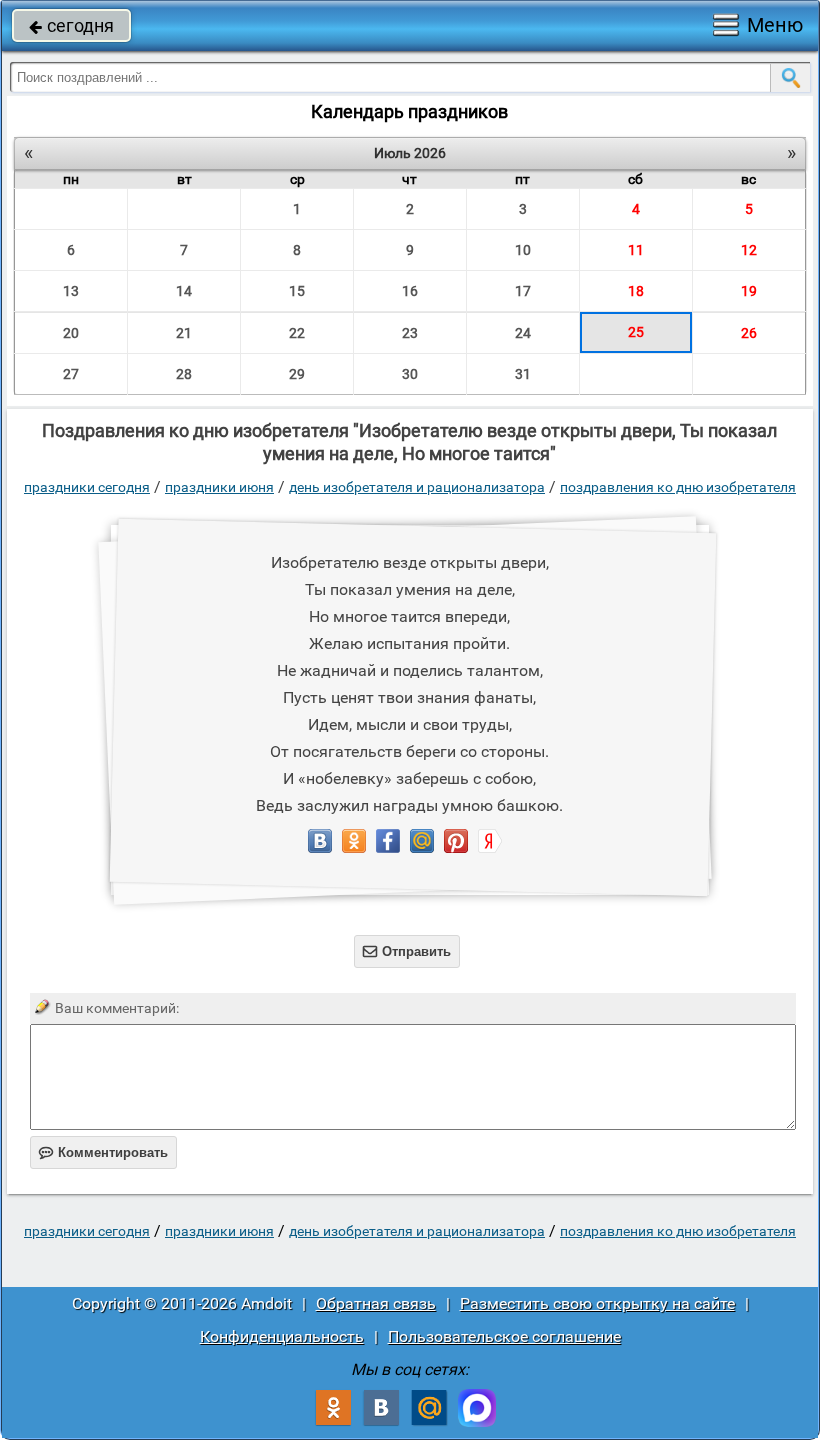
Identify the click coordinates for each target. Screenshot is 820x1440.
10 (523, 250)
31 (523, 374)
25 (636, 332)
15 (297, 291)
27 (71, 374)
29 (297, 374)
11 (636, 250)
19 (749, 291)
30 (410, 374)
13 (71, 291)
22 (297, 333)
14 (184, 291)
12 (749, 250)
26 (749, 333)
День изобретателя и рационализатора (417, 487)
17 (523, 291)
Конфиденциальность (282, 1336)
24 (523, 333)
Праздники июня (219, 487)
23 (410, 333)
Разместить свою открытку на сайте (597, 1303)
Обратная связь (376, 1303)
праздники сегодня (87, 487)
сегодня (71, 25)
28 (184, 374)
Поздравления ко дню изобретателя (678, 487)
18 (636, 291)
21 (184, 333)
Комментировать (103, 1152)
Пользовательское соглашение (504, 1336)
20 (71, 333)
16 (410, 291)
